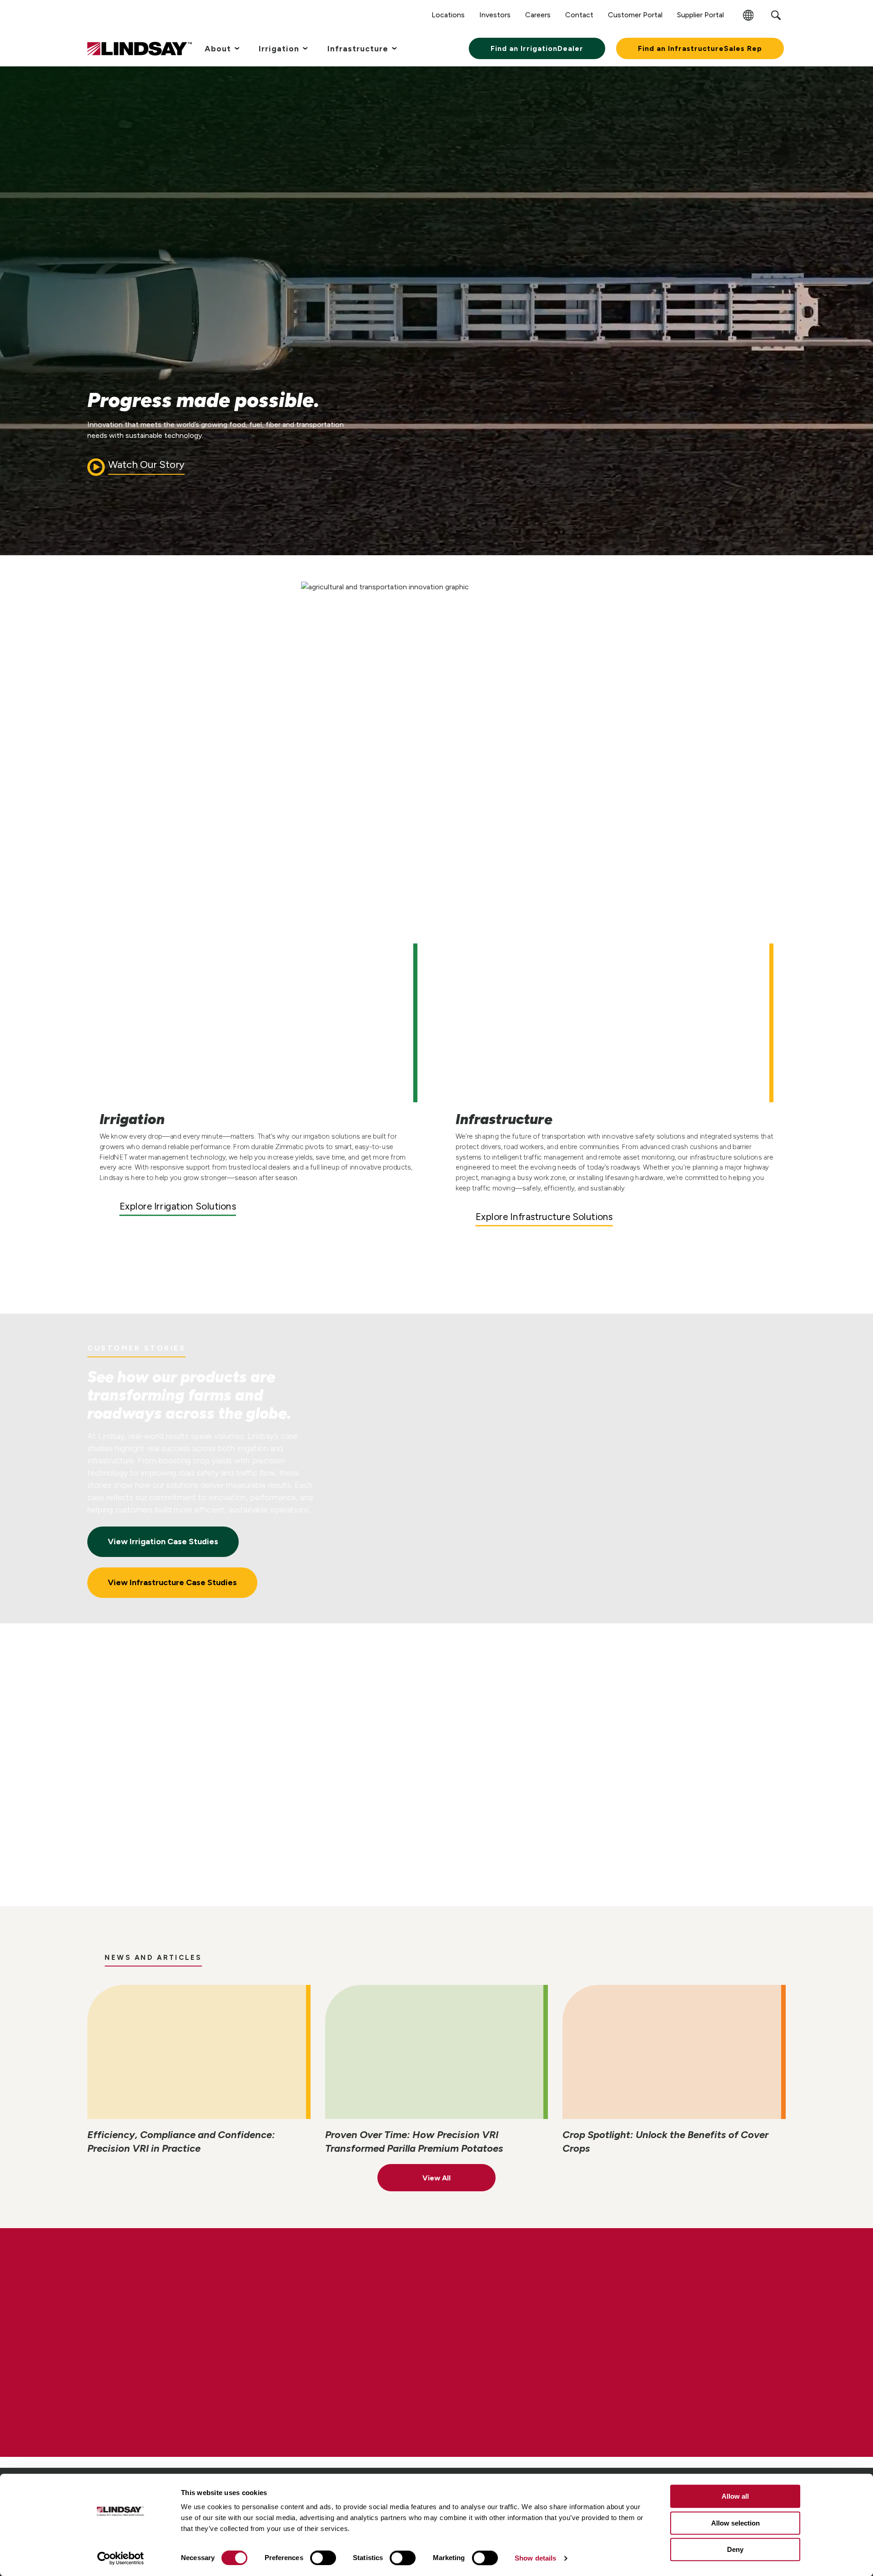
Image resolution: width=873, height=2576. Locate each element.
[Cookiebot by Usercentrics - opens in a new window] (121, 2558)
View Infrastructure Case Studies (172, 1582)
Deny (735, 2549)
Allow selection (735, 2523)
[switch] (323, 2558)
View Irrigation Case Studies (163, 1542)
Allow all (735, 2496)
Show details (535, 2558)
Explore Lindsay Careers (171, 2377)
